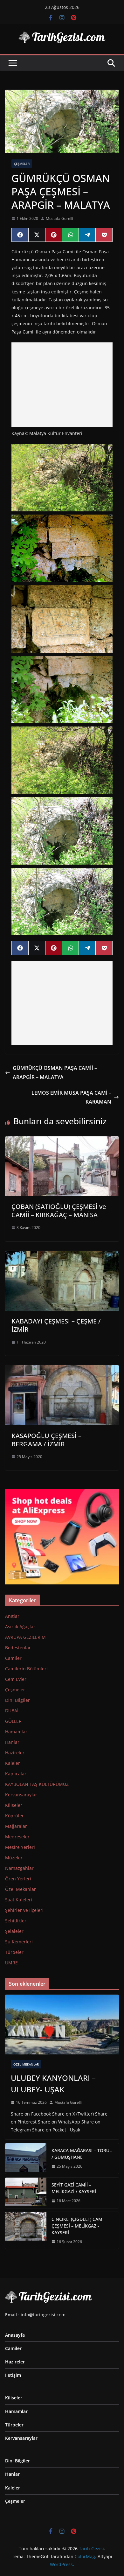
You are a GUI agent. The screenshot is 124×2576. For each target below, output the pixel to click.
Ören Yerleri (18, 1879)
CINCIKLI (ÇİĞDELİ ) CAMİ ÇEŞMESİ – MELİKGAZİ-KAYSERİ (78, 2226)
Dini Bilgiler (17, 1700)
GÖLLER (13, 1721)
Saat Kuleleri (19, 1900)
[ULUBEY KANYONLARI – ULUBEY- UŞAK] (62, 2025)
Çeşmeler (22, 164)
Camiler (13, 1658)
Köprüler (14, 1816)
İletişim (13, 2375)
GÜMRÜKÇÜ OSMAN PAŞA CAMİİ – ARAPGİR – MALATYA (55, 1073)
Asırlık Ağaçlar (20, 1627)
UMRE (11, 1963)
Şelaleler (14, 1931)
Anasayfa (15, 2335)
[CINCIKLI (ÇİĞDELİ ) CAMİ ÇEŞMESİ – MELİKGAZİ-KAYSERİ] (26, 2231)
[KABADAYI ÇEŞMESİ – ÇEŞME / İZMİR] (62, 1255)
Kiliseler (14, 1805)
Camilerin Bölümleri (26, 1669)
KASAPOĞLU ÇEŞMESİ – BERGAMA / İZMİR (46, 1440)
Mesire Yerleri (20, 1847)
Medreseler (17, 1837)
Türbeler (14, 1952)
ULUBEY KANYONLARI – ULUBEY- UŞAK (53, 2084)
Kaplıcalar (16, 1774)
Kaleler (13, 1763)
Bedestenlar (18, 1648)
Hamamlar (16, 1732)
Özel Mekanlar (21, 1889)
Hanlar (12, 1742)
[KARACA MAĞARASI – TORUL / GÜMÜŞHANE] (26, 2158)
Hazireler (15, 1753)
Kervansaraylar (21, 1795)
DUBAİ (12, 1711)
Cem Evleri (16, 1679)
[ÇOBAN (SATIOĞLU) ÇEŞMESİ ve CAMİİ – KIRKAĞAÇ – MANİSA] (62, 1141)
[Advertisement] (62, 385)
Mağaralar (16, 1826)
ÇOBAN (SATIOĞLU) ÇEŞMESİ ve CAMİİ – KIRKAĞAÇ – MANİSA (59, 1211)
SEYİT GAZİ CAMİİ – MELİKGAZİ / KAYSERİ (74, 2188)
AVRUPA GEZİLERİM (25, 1637)
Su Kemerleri (19, 1942)
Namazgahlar (19, 1868)
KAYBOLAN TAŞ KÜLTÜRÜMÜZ (37, 1784)
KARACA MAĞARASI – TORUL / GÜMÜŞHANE (82, 2154)
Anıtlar (12, 1616)
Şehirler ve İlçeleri (24, 1910)
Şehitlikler (16, 1921)
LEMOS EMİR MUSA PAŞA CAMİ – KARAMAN (71, 1097)
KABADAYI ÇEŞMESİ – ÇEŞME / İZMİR (56, 1325)
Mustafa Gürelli (59, 218)
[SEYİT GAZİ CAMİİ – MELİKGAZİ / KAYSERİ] (26, 2193)
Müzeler (14, 1858)
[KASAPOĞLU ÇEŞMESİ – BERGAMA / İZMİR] (62, 1370)
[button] (62, 478)
